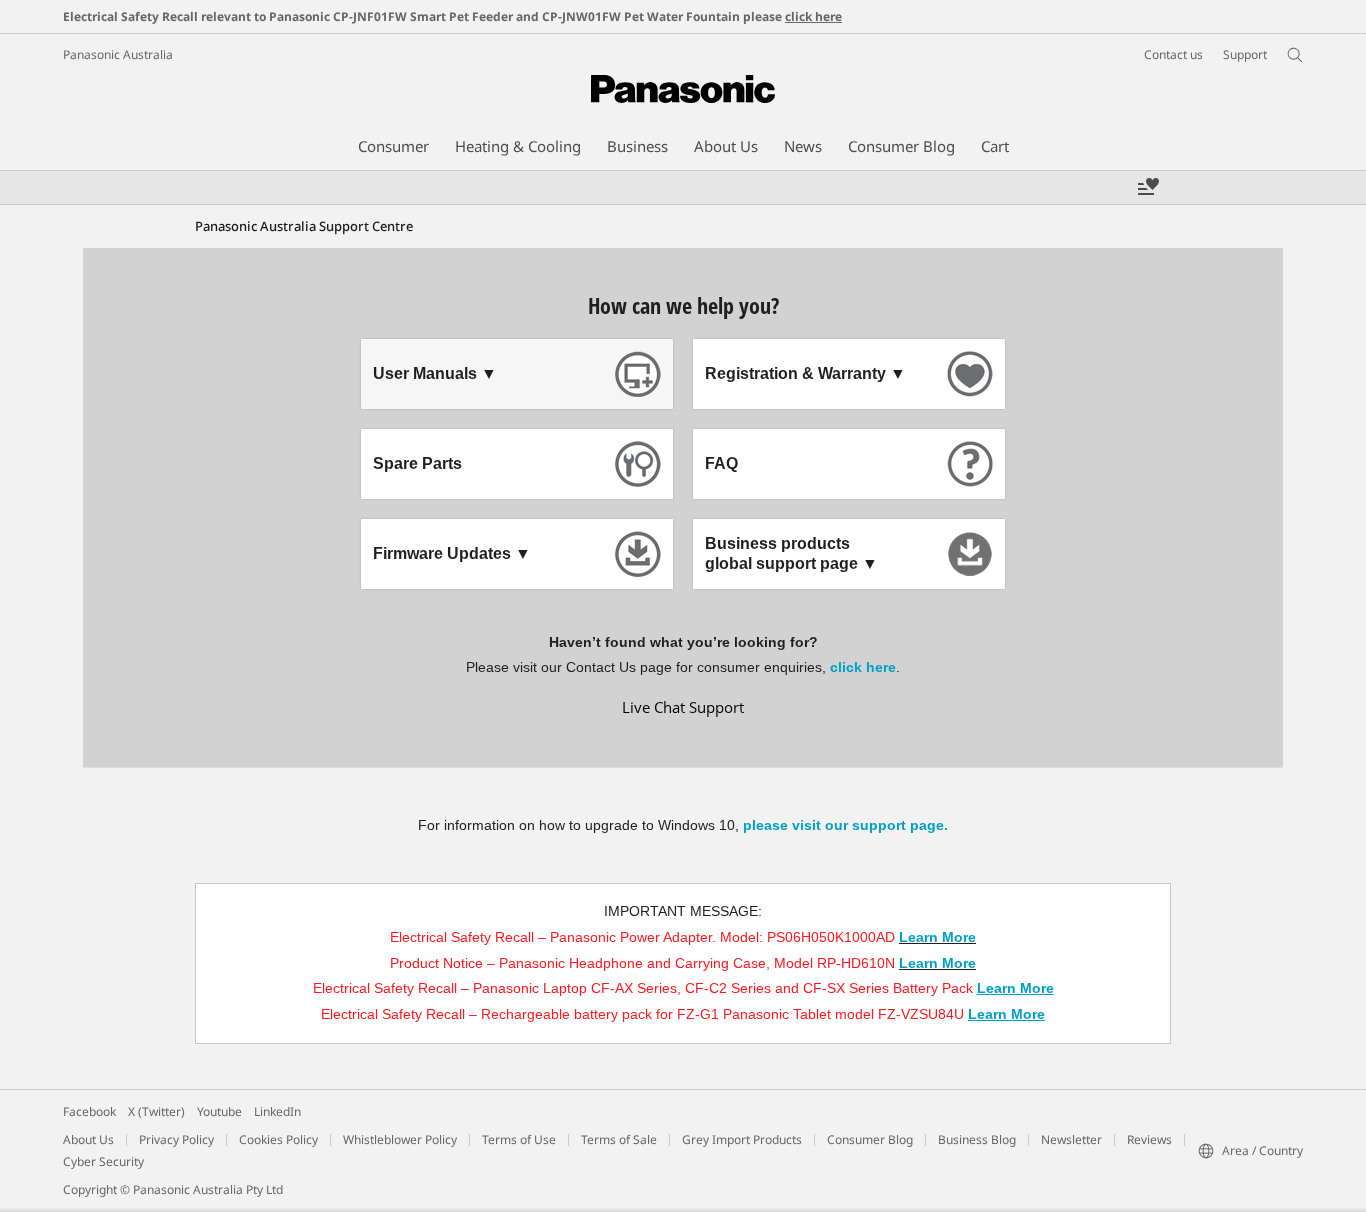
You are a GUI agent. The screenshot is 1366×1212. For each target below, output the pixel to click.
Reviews (1149, 1139)
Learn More (937, 937)
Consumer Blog (870, 1139)
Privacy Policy (176, 1139)
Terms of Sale (619, 1139)
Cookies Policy (278, 1139)
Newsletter (1071, 1139)
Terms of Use (519, 1139)
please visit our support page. (845, 825)
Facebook (89, 1111)
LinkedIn (277, 1111)
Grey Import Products (742, 1139)
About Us (88, 1139)
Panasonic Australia (118, 54)
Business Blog (977, 1139)
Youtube (219, 1111)
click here (813, 16)
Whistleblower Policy (400, 1139)
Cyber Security (103, 1161)
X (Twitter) (156, 1111)
